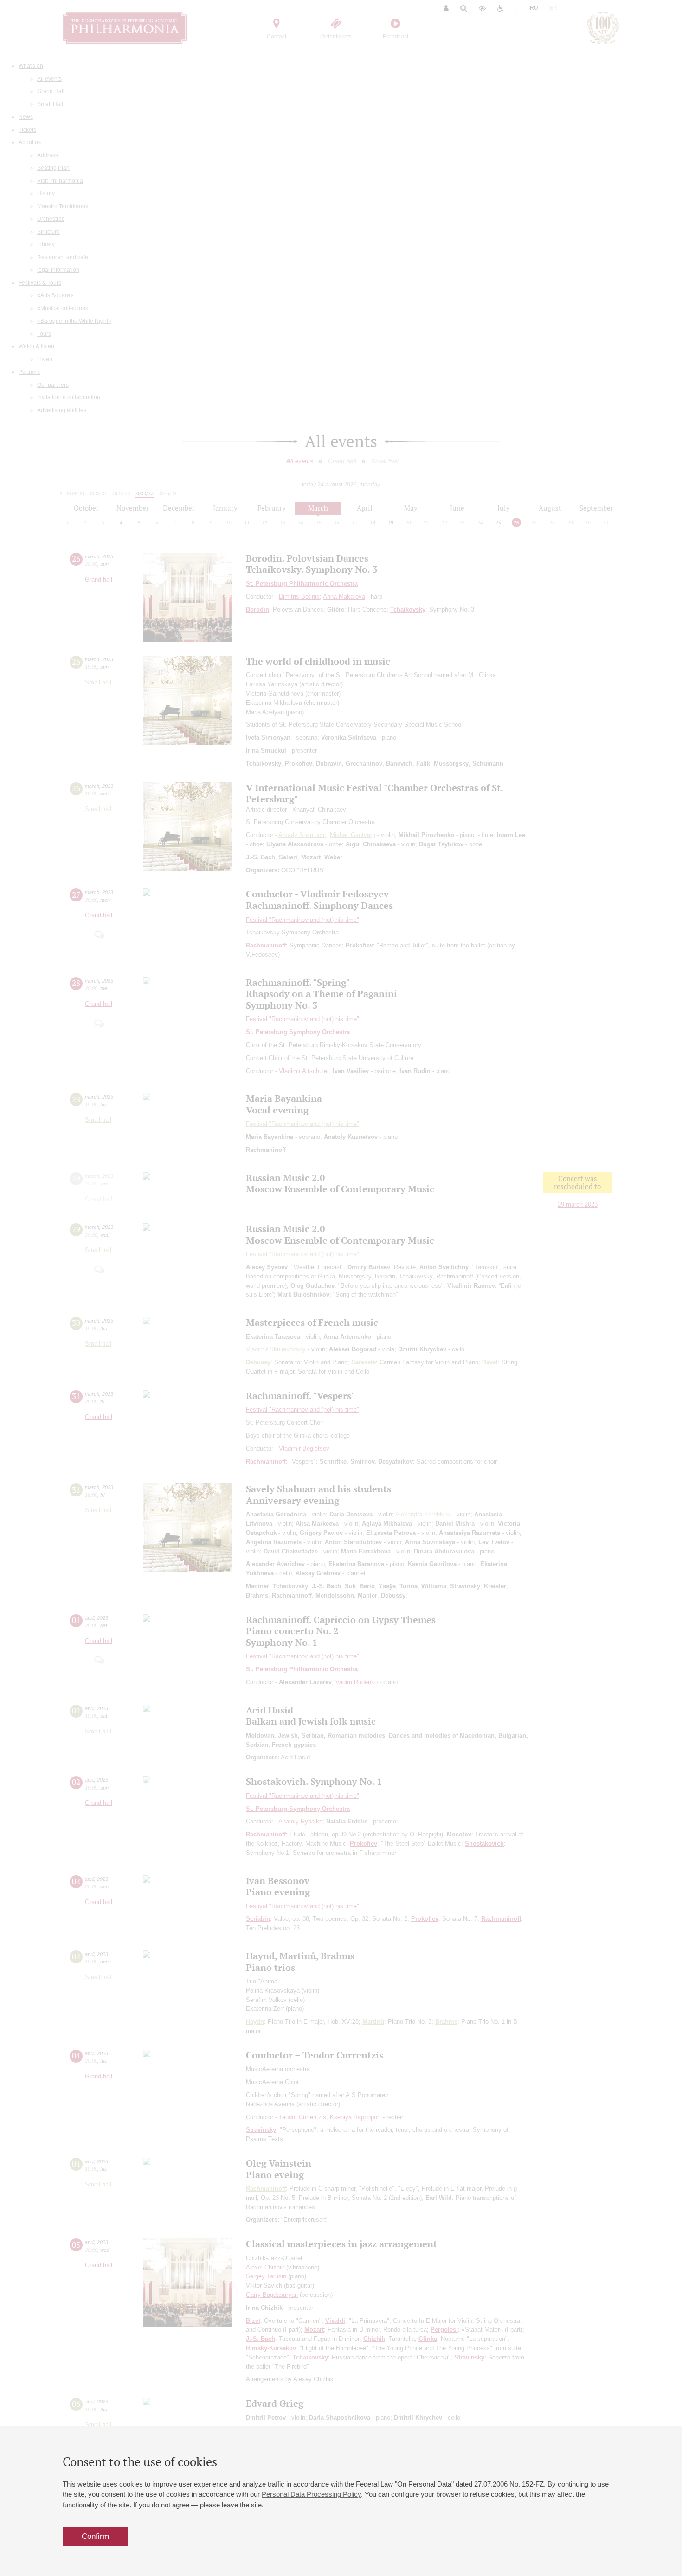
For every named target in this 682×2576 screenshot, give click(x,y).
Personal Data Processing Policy (311, 2494)
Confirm (95, 2536)
